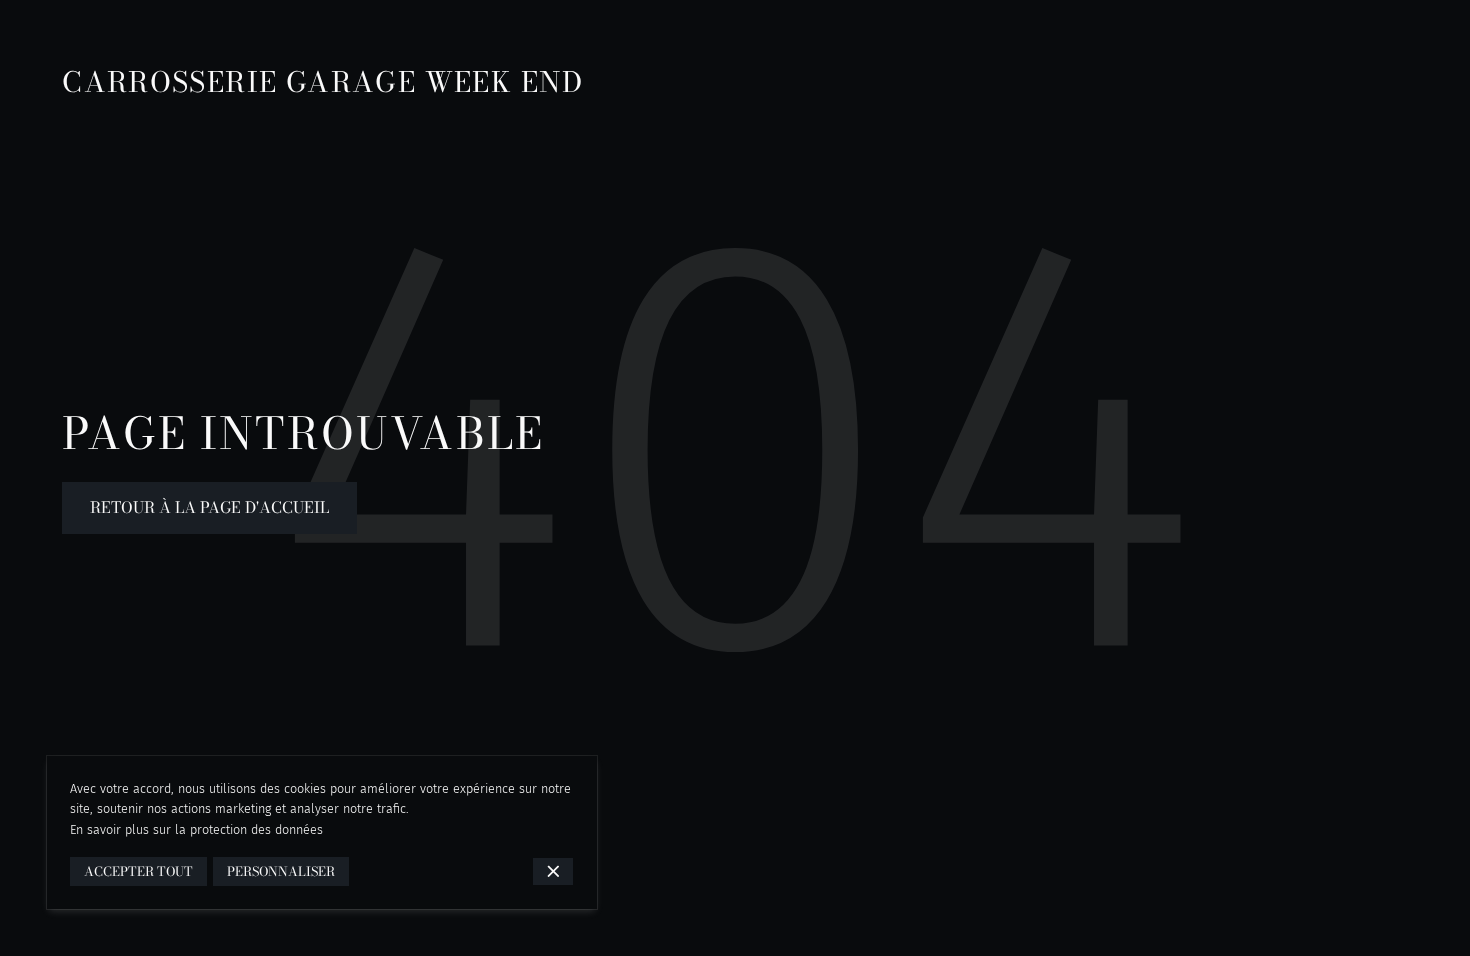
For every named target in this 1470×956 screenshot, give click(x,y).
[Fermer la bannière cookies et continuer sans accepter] (553, 871)
